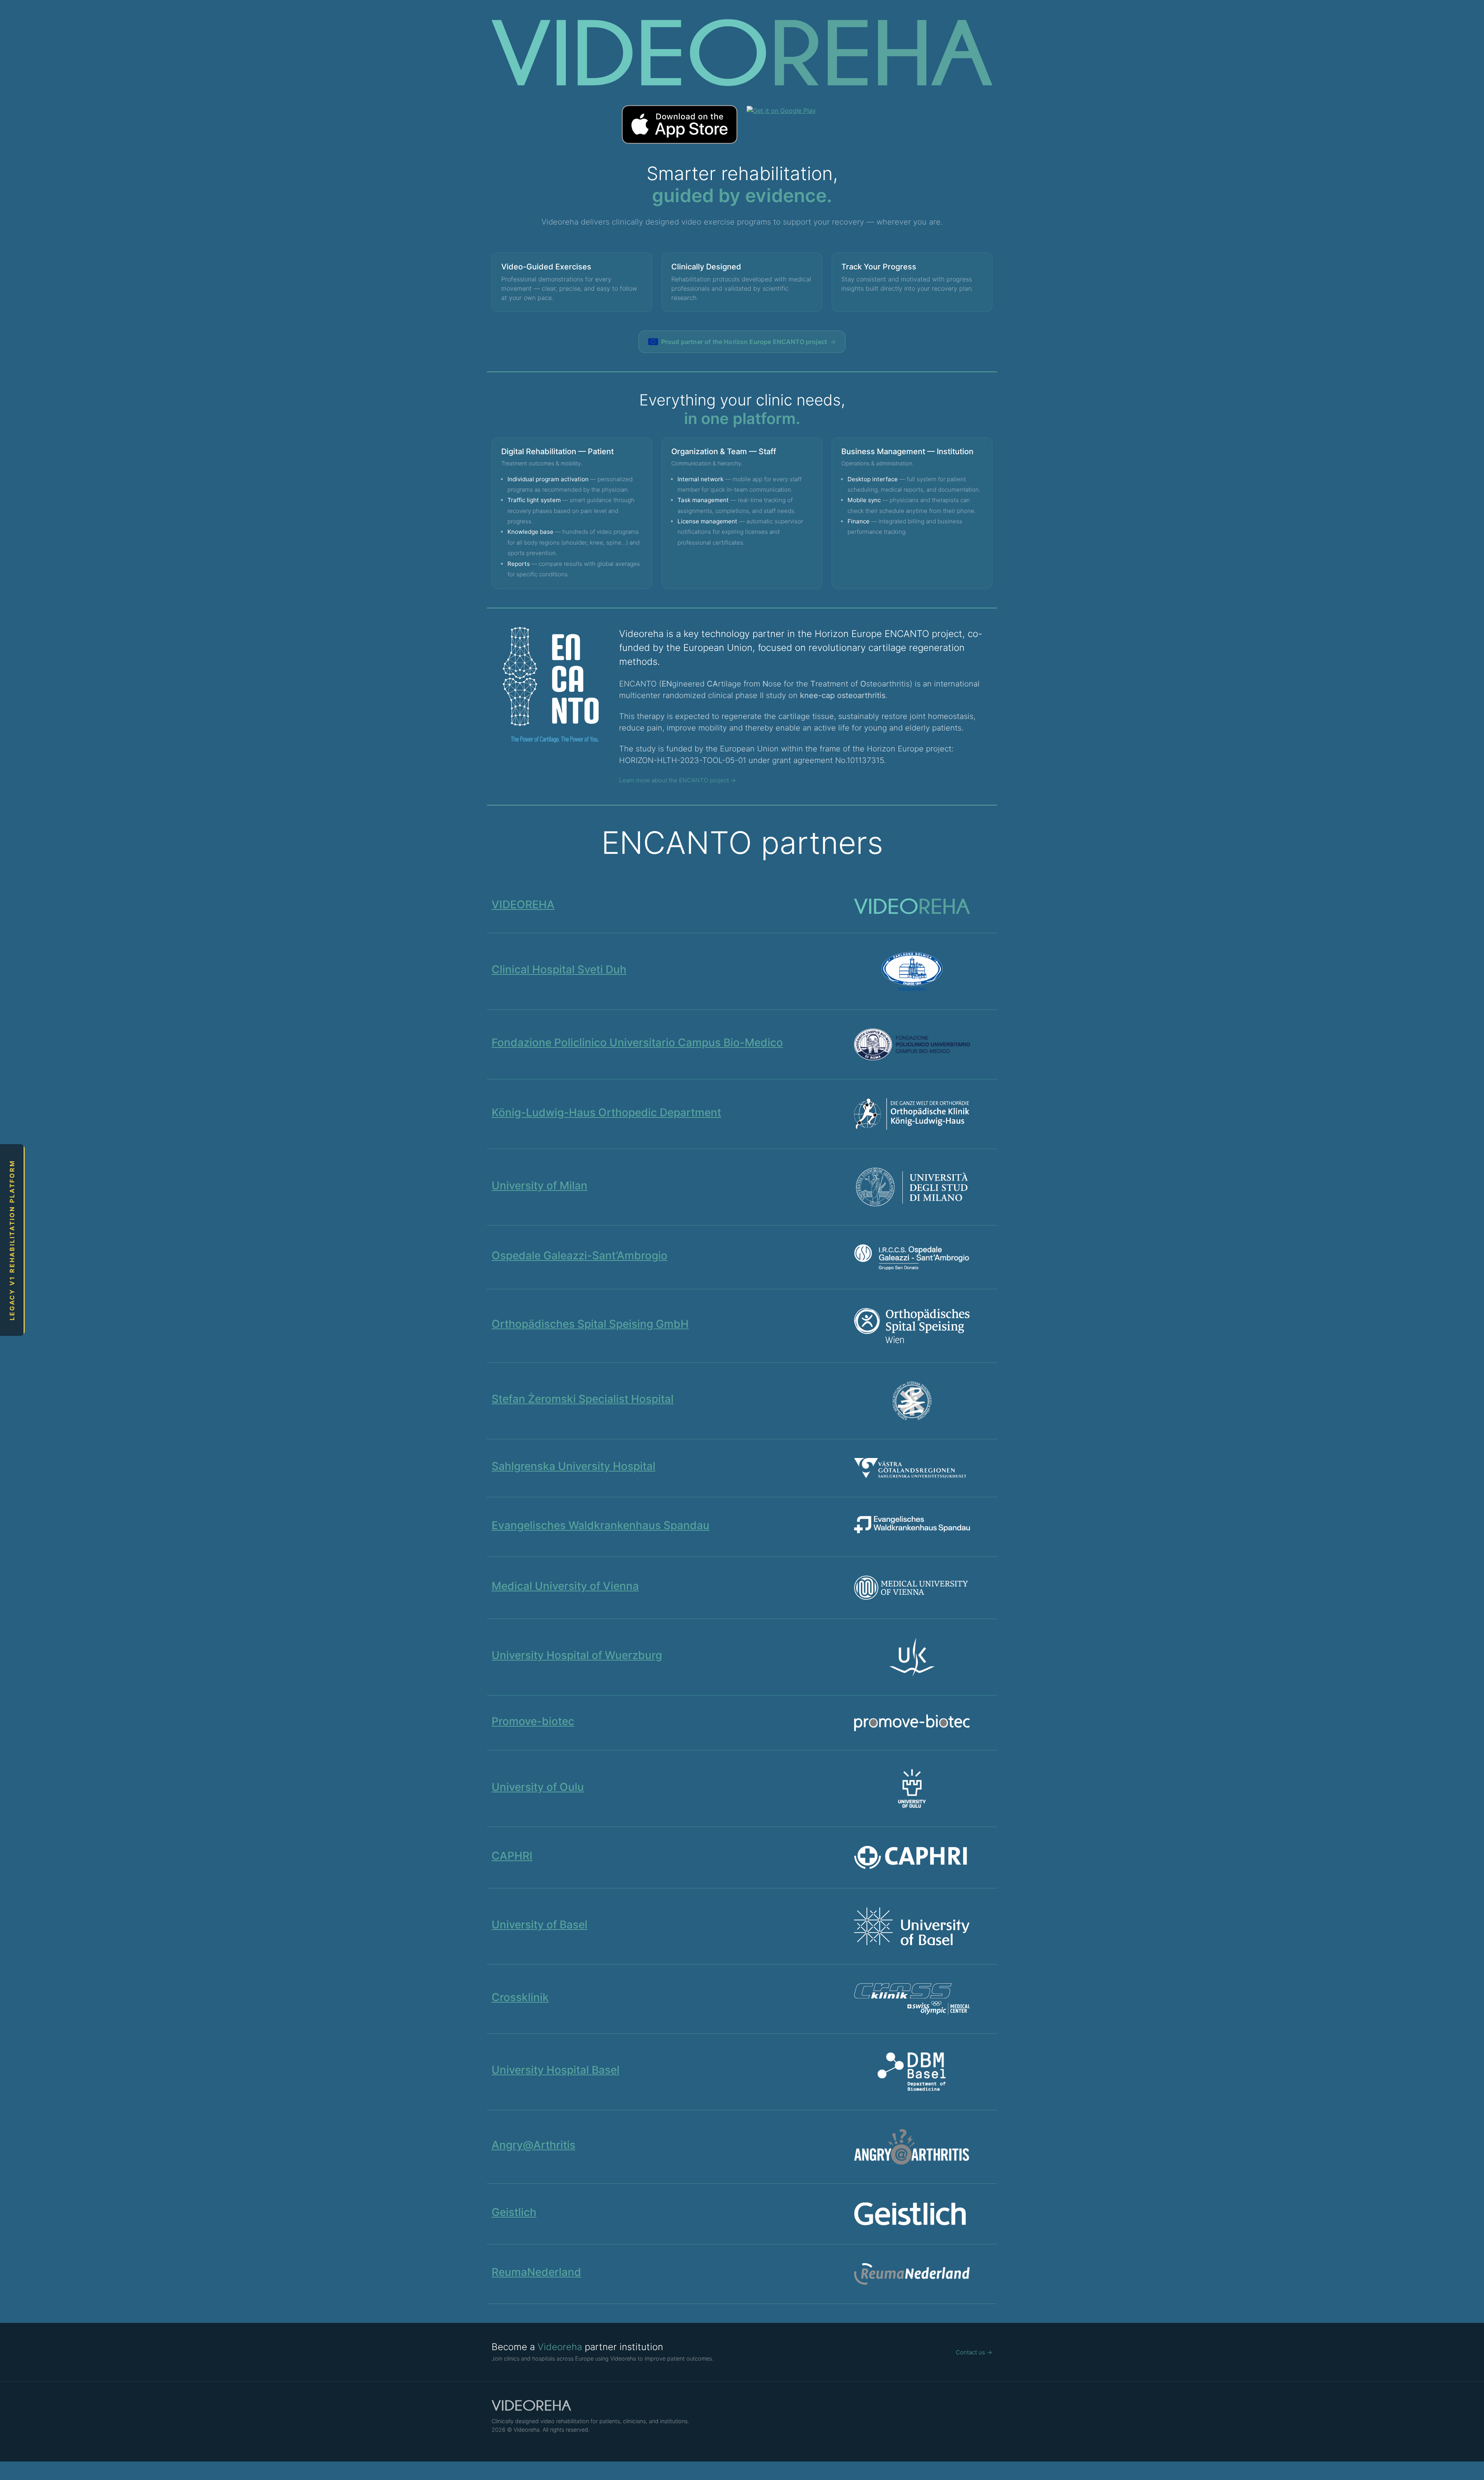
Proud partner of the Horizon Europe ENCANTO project (749, 342)
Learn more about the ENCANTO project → (678, 780)
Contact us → (974, 2352)
